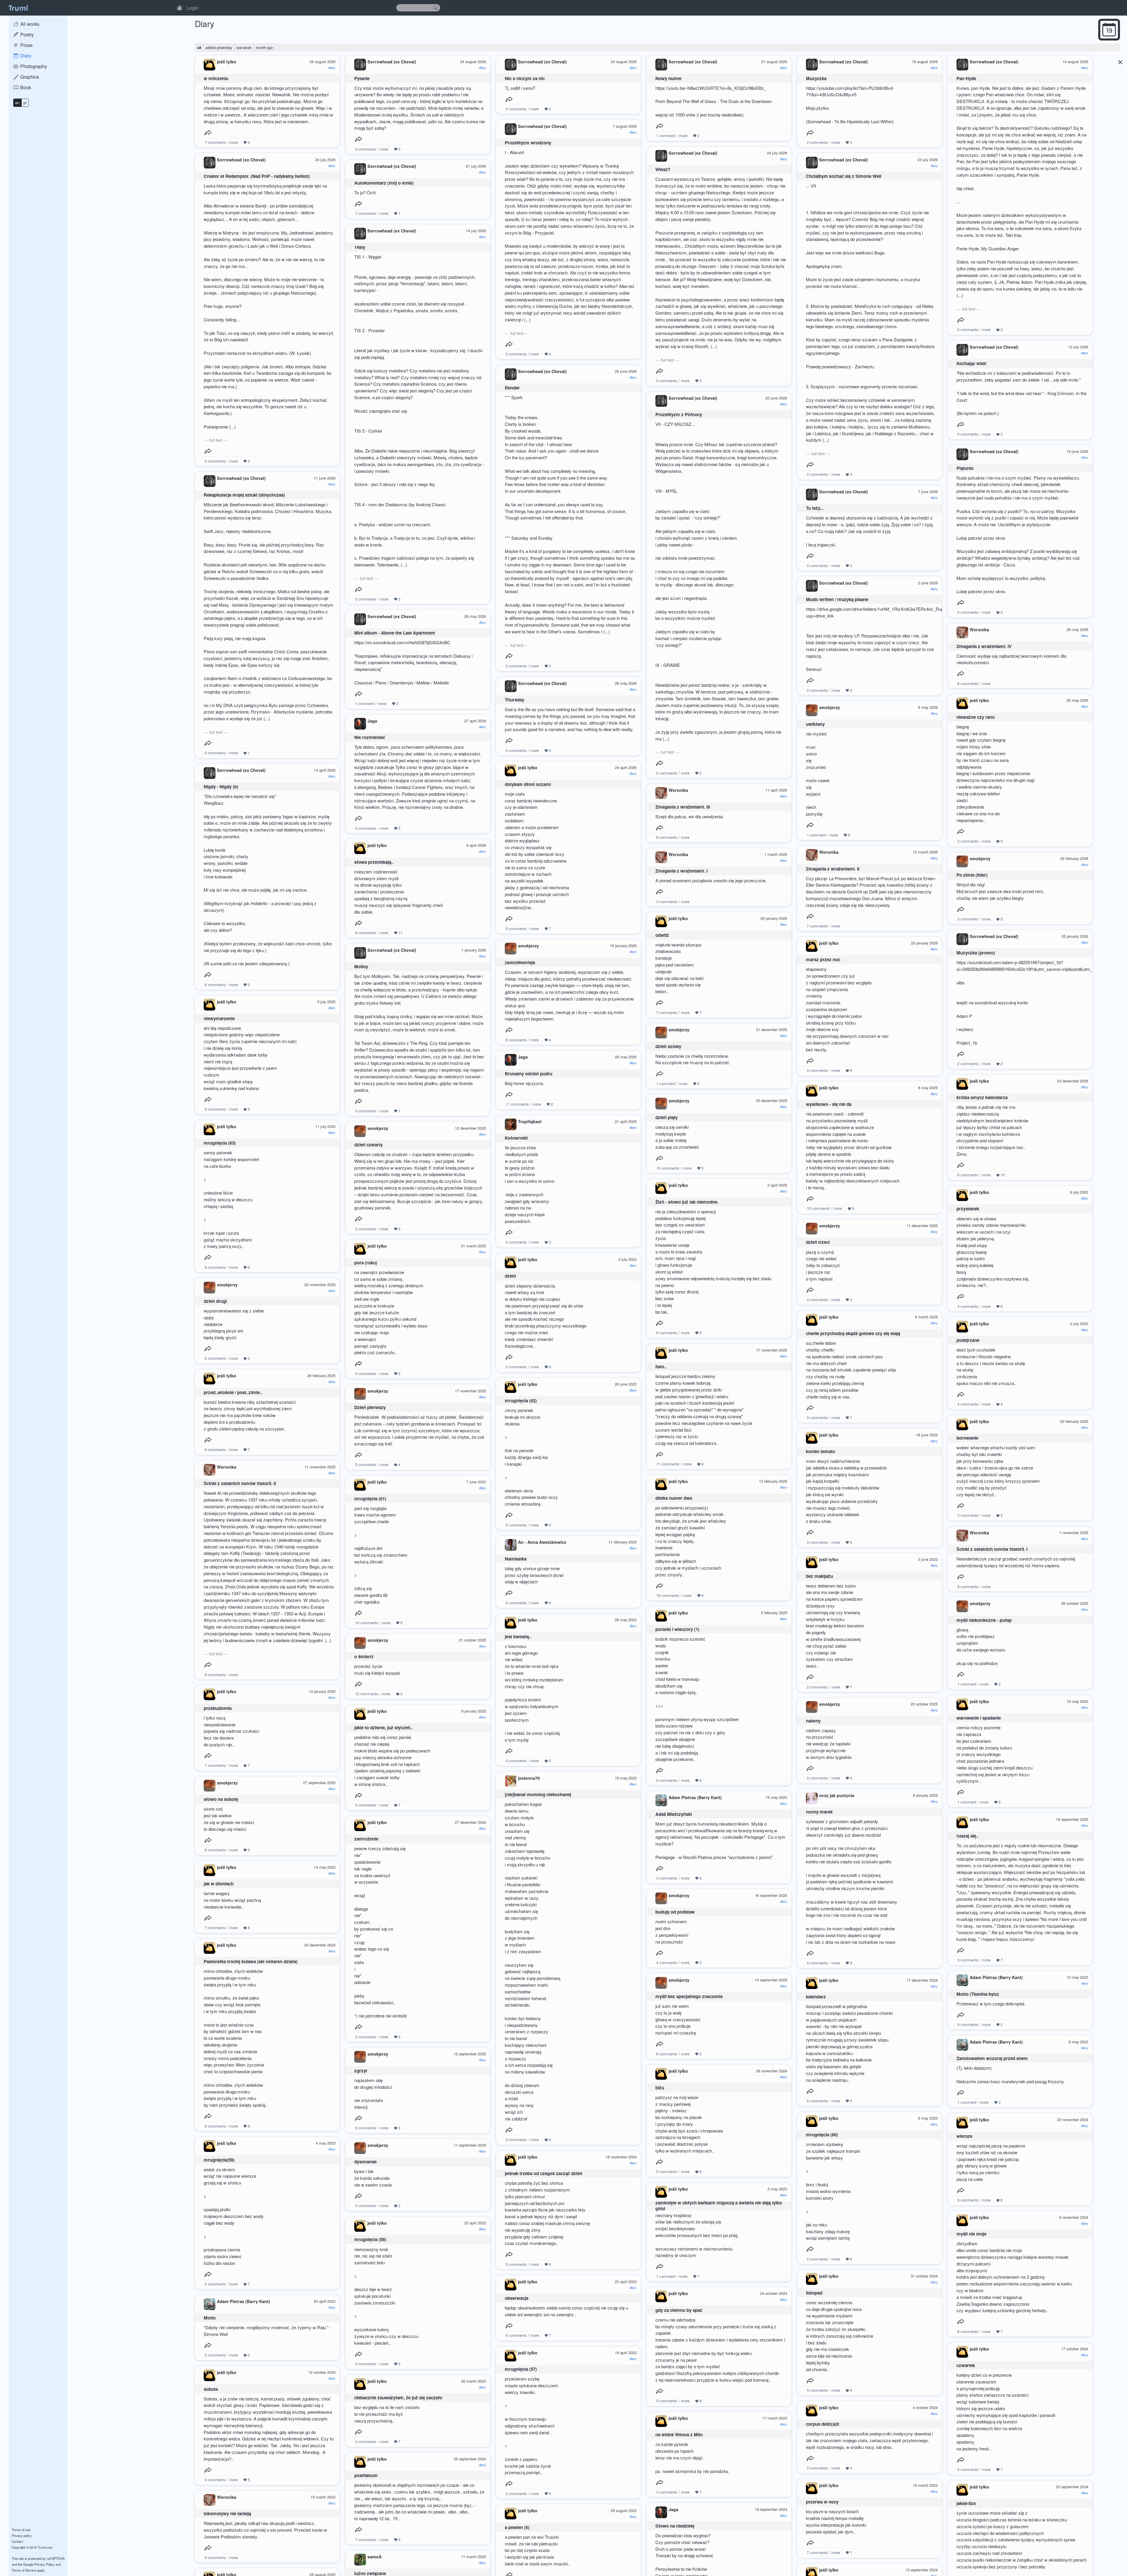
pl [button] (25, 103)
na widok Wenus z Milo (679, 2435)
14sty (360, 247)
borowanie (967, 1438)
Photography (33, 66)
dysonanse (365, 2162)
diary (332, 68)
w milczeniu (216, 78)
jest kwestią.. (518, 1637)
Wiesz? (663, 169)
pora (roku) (366, 1263)
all (199, 48)
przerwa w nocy (822, 2502)
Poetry (26, 34)
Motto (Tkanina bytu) (978, 1994)
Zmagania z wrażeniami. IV (984, 646)
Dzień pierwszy (370, 1407)
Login (193, 8)
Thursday (514, 700)
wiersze (964, 2136)
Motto (210, 2318)
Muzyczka (816, 78)
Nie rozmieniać (370, 737)
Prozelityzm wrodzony (528, 143)
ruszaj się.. (967, 1836)
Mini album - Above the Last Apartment (395, 633)
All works (29, 24)
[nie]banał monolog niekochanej (538, 1794)
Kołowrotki (516, 1138)
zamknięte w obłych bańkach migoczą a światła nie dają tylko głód (719, 2206)
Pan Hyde (966, 78)
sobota (211, 2389)
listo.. (661, 1367)
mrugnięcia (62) (521, 1401)
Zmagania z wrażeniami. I (681, 871)
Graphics (29, 77)
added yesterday (219, 47)
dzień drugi (215, 1301)
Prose (26, 45)
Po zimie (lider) (972, 875)
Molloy (361, 966)
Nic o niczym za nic (525, 78)
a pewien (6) (517, 2527)
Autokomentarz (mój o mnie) (384, 183)
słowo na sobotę (221, 1799)
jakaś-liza (966, 2503)
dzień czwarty (368, 1145)
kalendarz (816, 1997)
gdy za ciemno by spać (679, 2310)
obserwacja (517, 2298)
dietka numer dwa (674, 1498)
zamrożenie (366, 1839)
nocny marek (819, 1812)
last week (244, 47)
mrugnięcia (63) (220, 1143)
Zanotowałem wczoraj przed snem (992, 2058)
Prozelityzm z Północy (679, 414)
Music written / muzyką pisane (837, 599)
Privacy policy (22, 2535)
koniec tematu (820, 1451)
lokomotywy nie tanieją (227, 2513)
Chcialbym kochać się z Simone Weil (844, 176)
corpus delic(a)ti (823, 2424)
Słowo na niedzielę (675, 2526)
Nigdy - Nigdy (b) (221, 787)
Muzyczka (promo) (976, 953)
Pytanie (362, 78)
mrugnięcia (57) (521, 2369)
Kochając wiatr (972, 363)
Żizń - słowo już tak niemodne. (687, 1202)
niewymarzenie (219, 1018)
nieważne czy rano (976, 717)
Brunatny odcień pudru (529, 1074)
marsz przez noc (823, 959)
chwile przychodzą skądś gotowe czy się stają (853, 1333)
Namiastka (516, 1559)
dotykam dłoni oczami (528, 784)
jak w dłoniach (219, 1884)
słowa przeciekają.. (374, 862)
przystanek (968, 1209)
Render (512, 388)
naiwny (813, 1721)
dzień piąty (667, 1117)
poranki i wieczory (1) (677, 1629)
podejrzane (968, 1340)
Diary (25, 56)
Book (25, 87)
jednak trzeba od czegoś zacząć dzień (544, 2173)
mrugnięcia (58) (370, 2239)
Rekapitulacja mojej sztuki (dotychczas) (244, 495)
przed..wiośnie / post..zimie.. (233, 1392)
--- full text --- (969, 309)
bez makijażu (819, 1576)
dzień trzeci (818, 1242)
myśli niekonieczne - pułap (984, 1620)
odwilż (662, 935)
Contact (17, 2541)
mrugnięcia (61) (370, 1499)
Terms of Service (24, 2570)
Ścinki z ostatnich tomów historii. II (240, 1483)
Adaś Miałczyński (674, 1814)
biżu (660, 2088)
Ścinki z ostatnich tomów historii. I (992, 1549)
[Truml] (18, 8)
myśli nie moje (971, 2234)
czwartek (966, 2365)
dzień (510, 1276)
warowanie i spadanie (979, 1718)
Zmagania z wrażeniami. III (683, 807)
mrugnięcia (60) (822, 2135)
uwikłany (815, 724)
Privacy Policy (44, 2564)
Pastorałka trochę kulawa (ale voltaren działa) (251, 1961)
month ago (264, 47)
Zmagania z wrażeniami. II (833, 869)
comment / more (672, 135)
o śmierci (364, 1656)
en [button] (17, 103)
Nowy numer (669, 78)
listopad (814, 2293)
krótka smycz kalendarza (982, 1097)
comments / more (221, 142)
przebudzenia (218, 1708)
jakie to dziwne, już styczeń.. (383, 1728)
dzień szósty (668, 1046)
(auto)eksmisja (520, 962)
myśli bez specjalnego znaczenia (689, 1996)
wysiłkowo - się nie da (829, 1104)
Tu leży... (815, 508)
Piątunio (965, 468)
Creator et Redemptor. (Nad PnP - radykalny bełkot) (257, 176)
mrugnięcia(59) (219, 2160)
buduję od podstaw (675, 1912)
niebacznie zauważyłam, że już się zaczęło (398, 2398)
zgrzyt (361, 2071)
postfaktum (366, 2475)
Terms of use (21, 2530)
